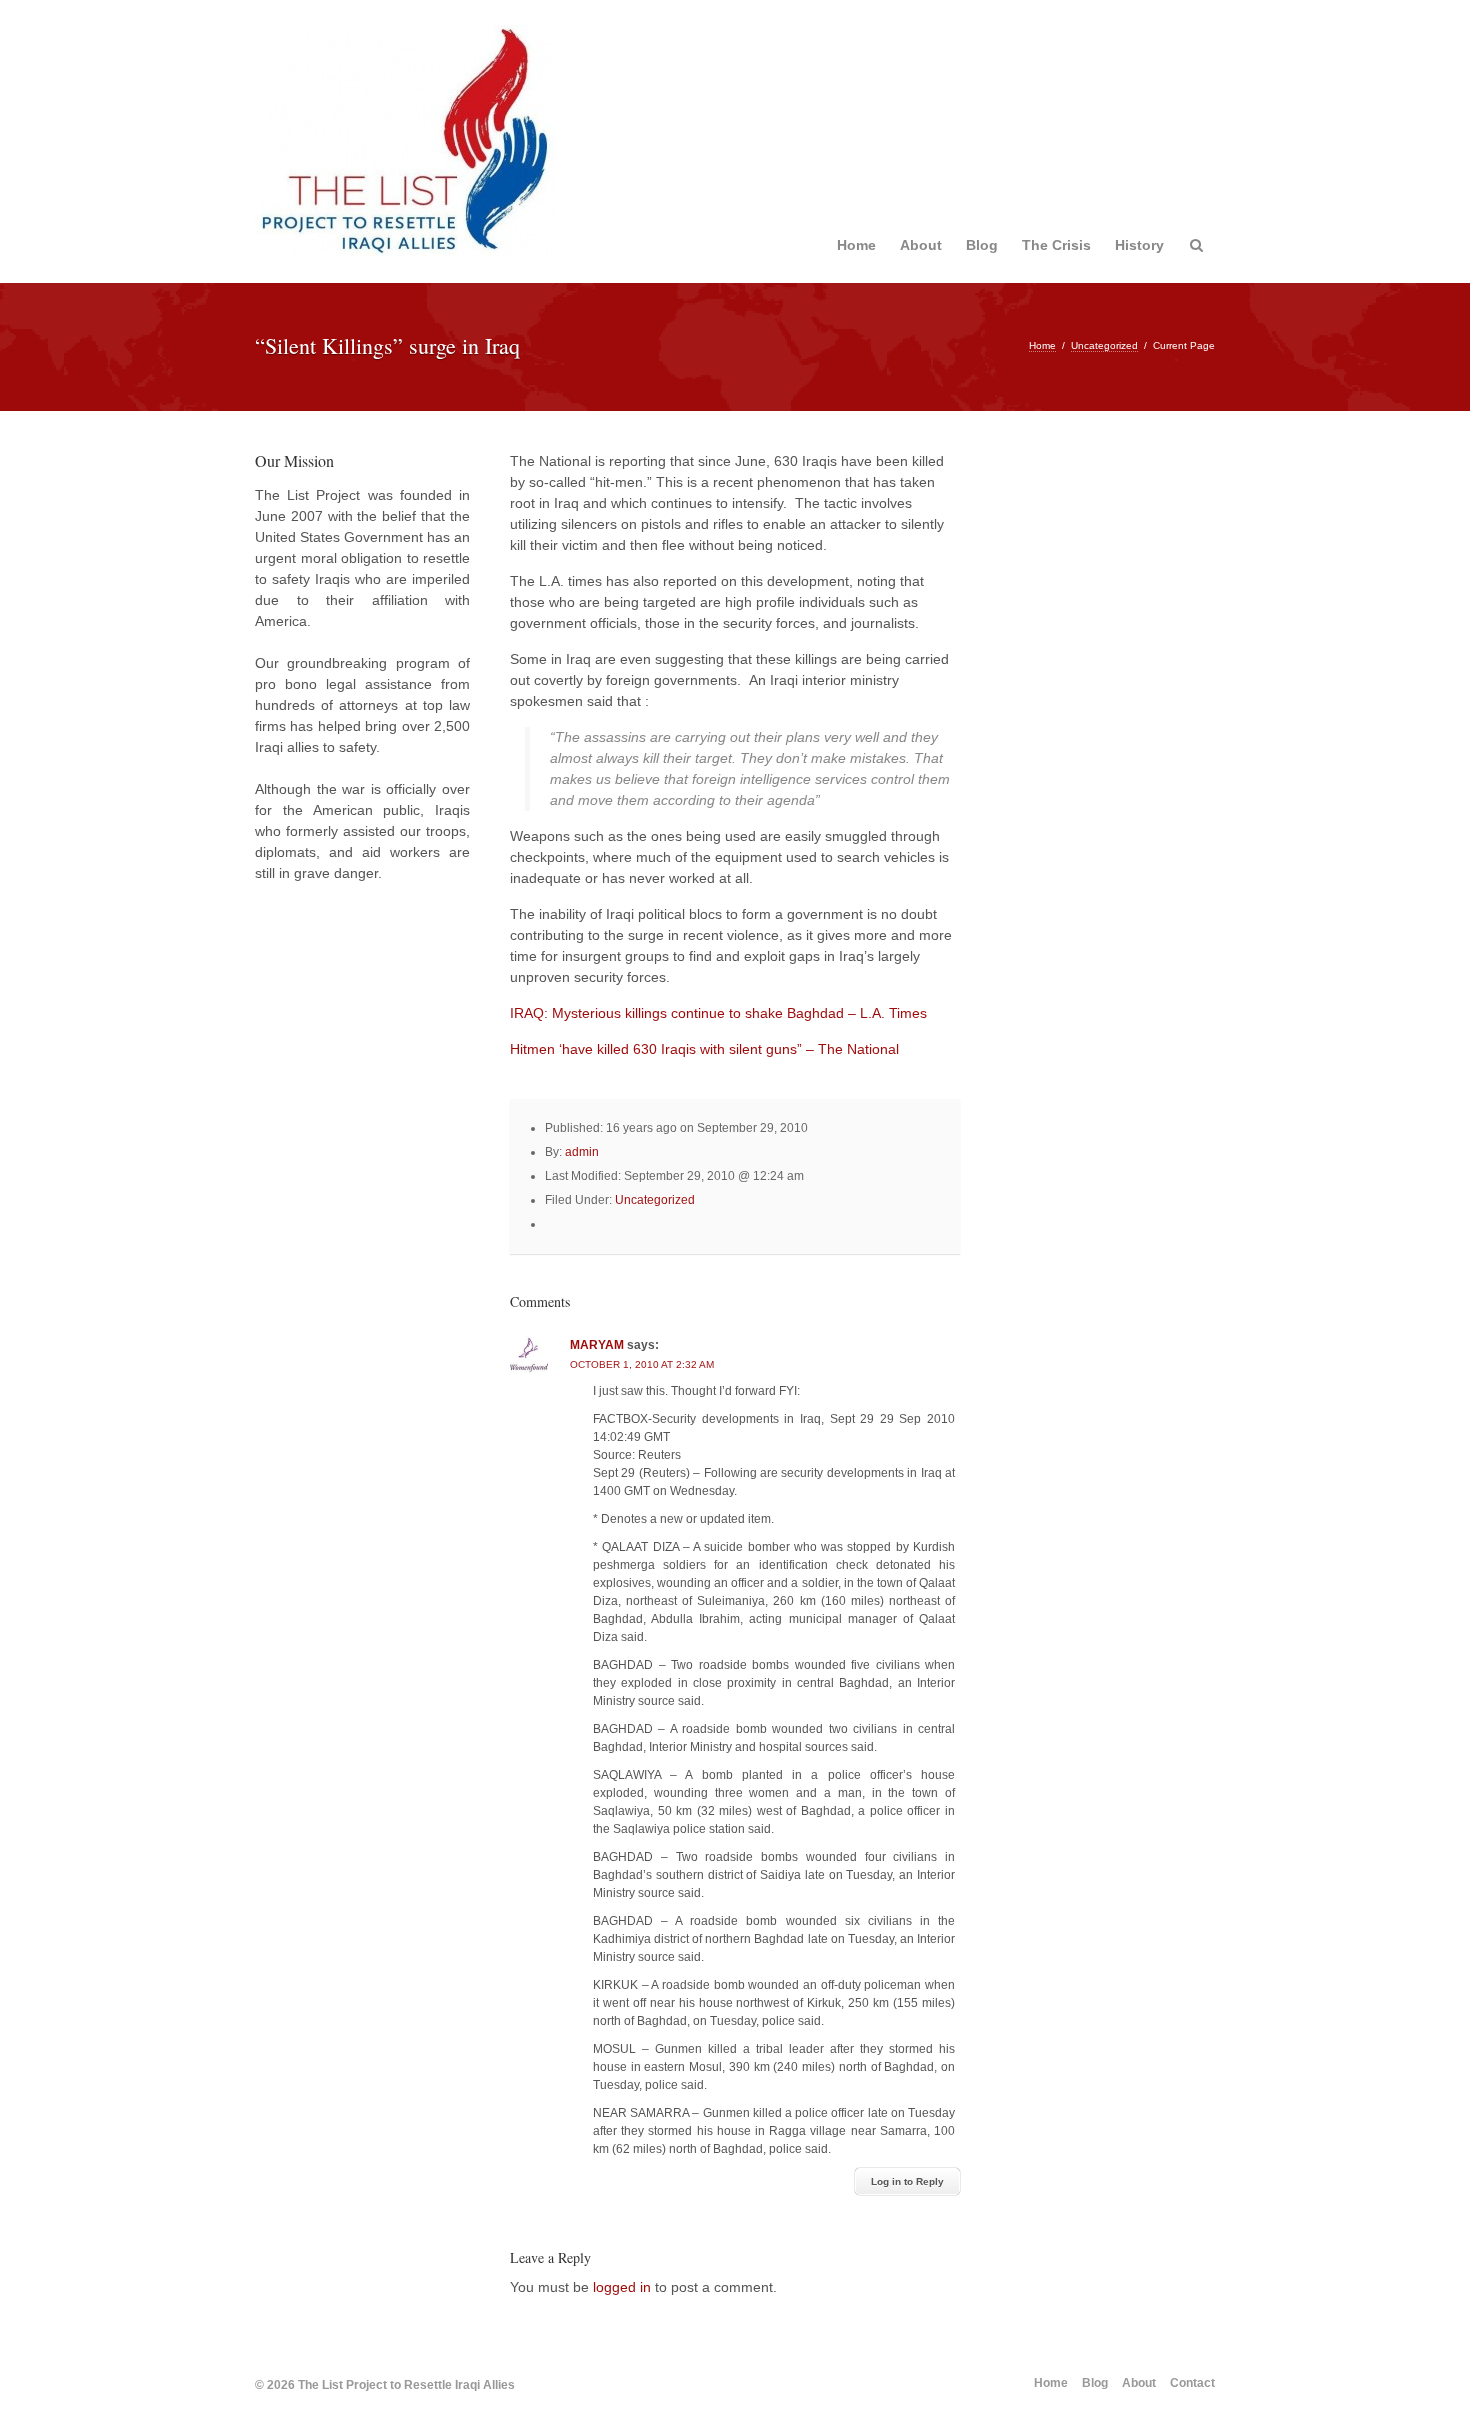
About (921, 245)
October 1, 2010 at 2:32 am (642, 1364)
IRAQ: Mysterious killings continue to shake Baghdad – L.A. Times (718, 1013)
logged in (622, 2287)
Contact (1192, 2383)
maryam (597, 1345)
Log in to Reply (907, 2181)
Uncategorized (1104, 345)
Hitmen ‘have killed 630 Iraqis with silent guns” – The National (704, 1049)
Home (856, 245)
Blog (982, 245)
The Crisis (1056, 245)
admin (582, 1152)
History (1139, 245)
